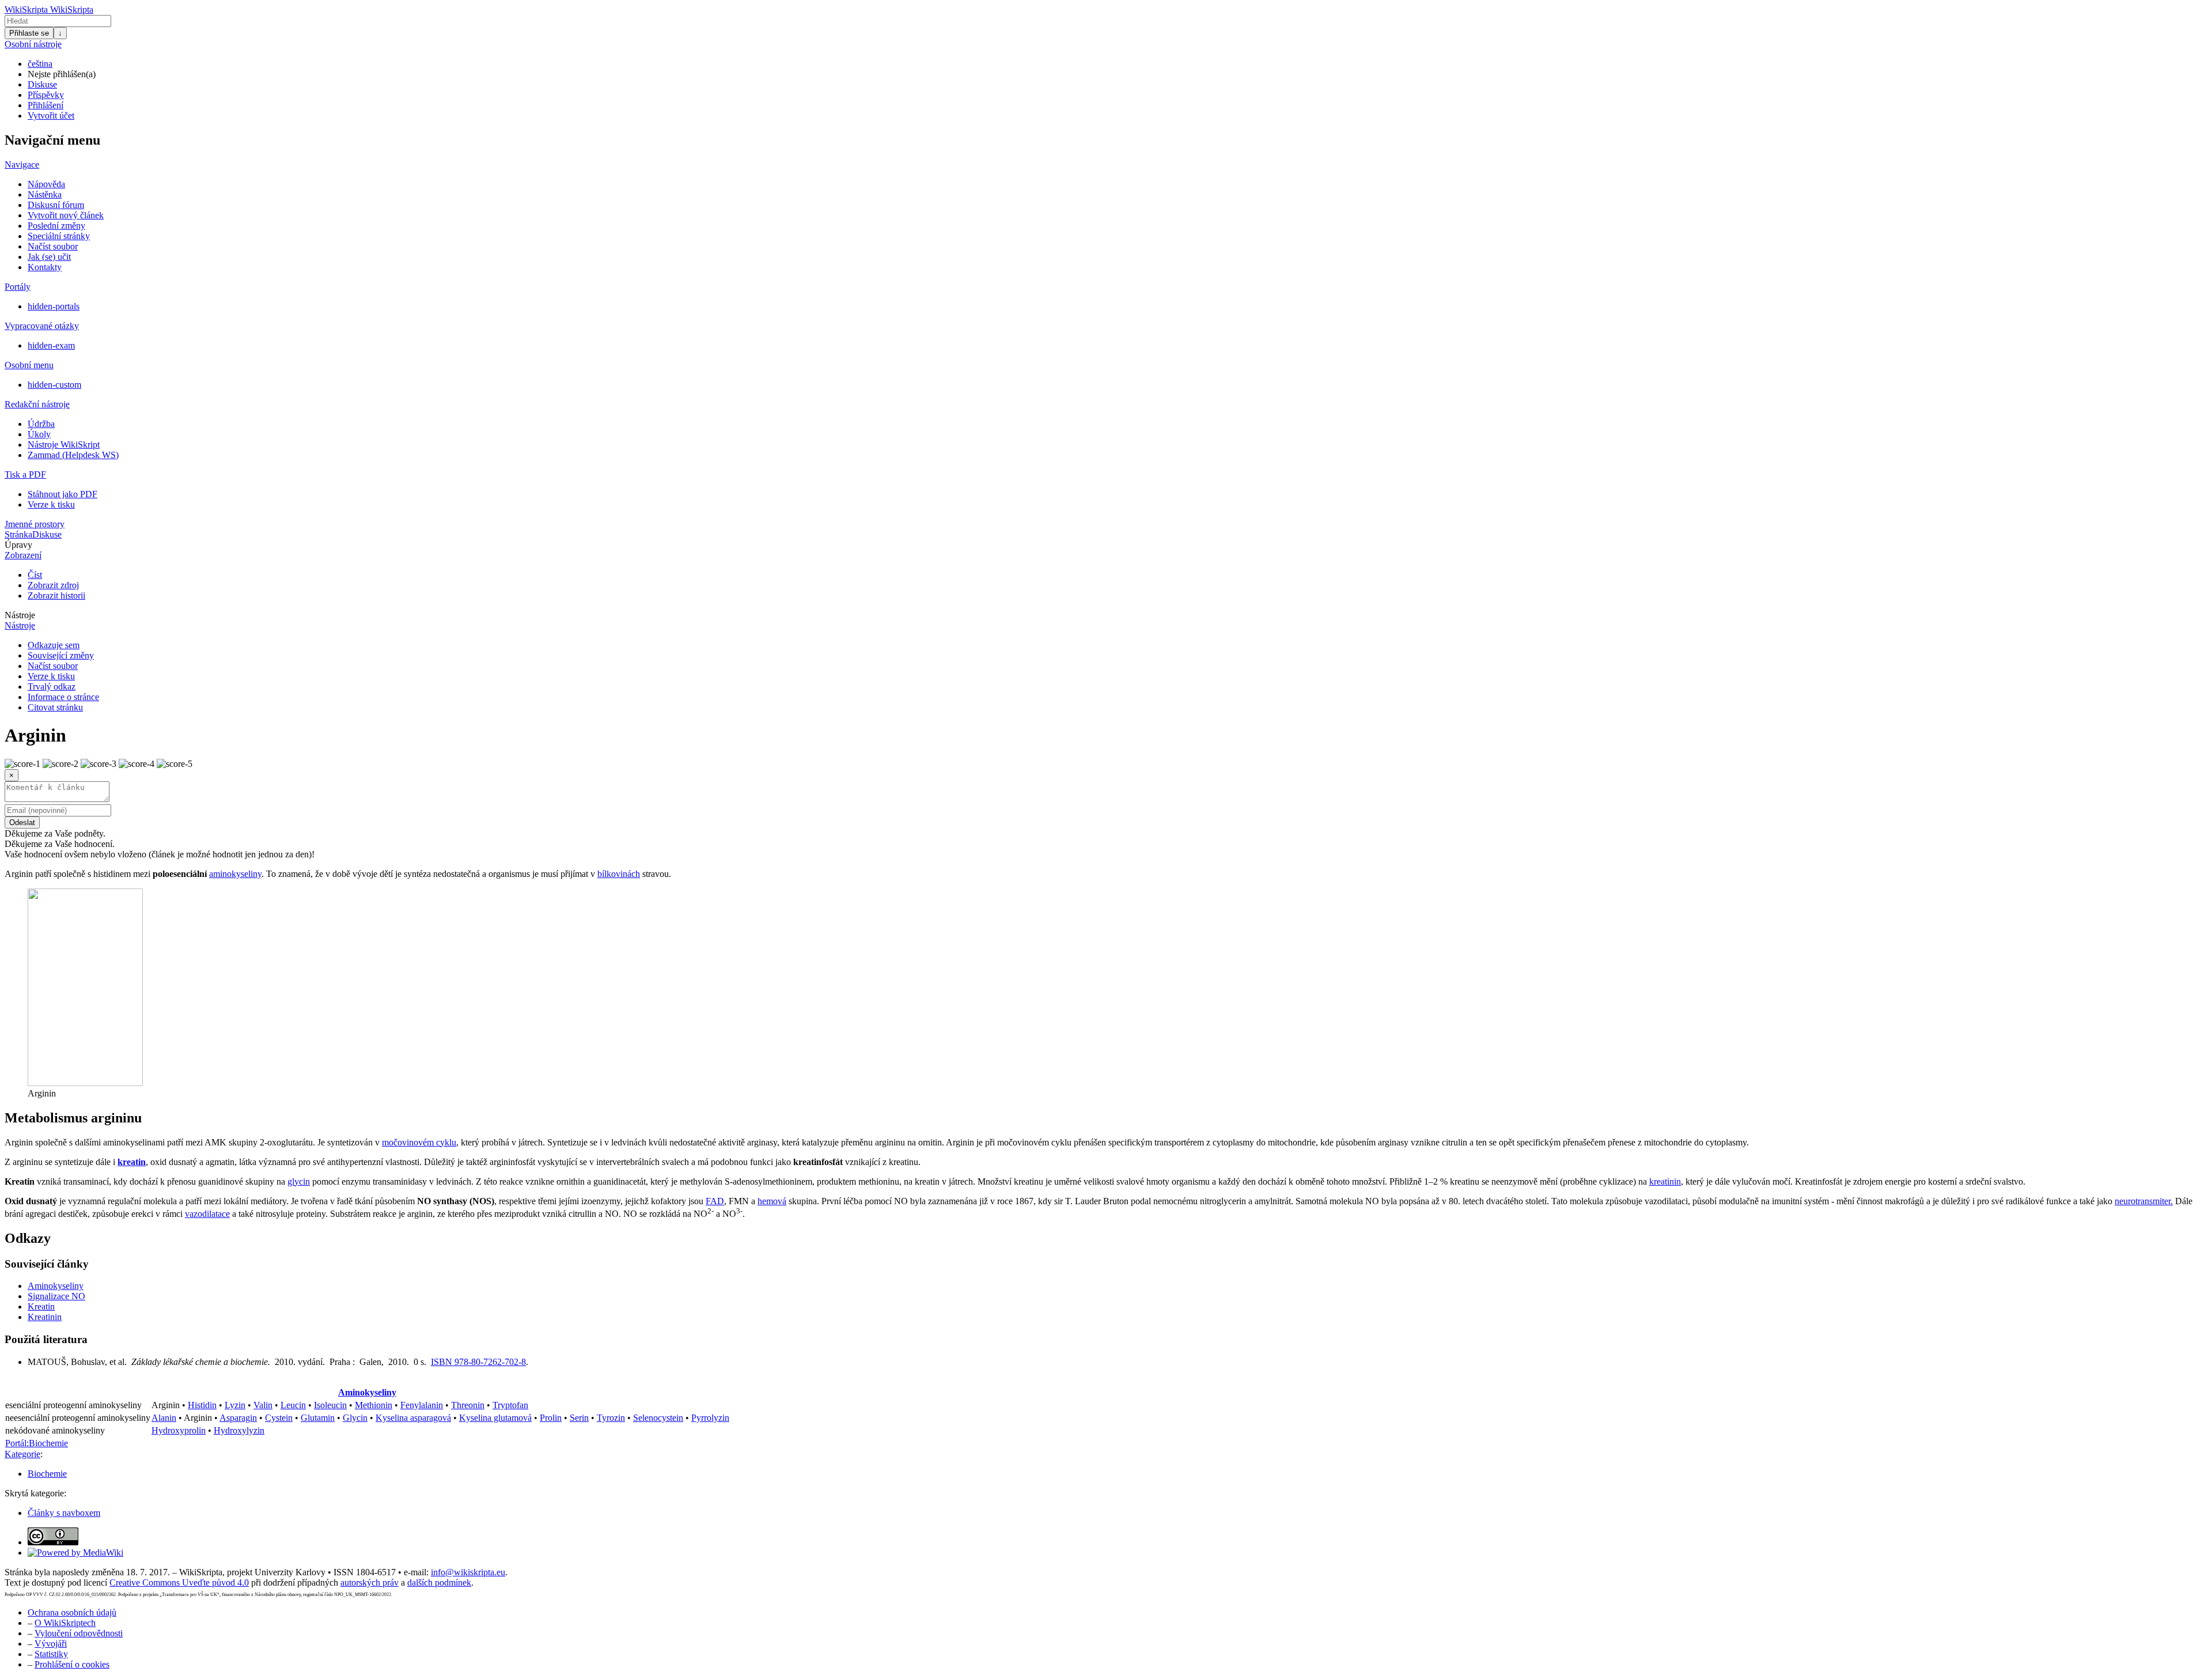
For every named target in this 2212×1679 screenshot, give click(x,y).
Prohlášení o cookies (72, 1664)
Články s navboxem (64, 1513)
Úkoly (39, 434)
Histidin (202, 1405)
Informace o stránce (63, 697)
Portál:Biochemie (37, 1443)
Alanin (164, 1418)
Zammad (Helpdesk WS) (73, 455)
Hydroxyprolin (179, 1430)
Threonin (468, 1405)
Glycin (355, 1418)
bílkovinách (619, 874)
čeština (40, 64)
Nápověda (46, 184)
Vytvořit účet (51, 116)
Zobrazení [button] (23, 555)
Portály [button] (18, 287)
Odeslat (22, 823)
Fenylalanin (422, 1405)
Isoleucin (330, 1405)
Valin (263, 1405)
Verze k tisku (51, 504)
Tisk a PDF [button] (25, 474)
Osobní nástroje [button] (33, 44)
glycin (299, 1181)
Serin (579, 1418)
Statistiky (51, 1654)
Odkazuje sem (54, 645)
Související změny (61, 655)
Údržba (41, 424)
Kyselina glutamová (495, 1418)
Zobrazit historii (56, 595)
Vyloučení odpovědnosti (79, 1633)
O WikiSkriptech (65, 1623)
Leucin (293, 1405)
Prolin (551, 1418)
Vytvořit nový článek (66, 215)
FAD (715, 1201)
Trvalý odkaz (52, 687)
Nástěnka (45, 194)
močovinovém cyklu (419, 1142)
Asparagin (238, 1418)
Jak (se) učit (49, 257)
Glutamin (318, 1418)
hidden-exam (51, 345)
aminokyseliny (235, 874)
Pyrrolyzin (710, 1418)
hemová (772, 1201)
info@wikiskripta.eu (468, 1572)
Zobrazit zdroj (53, 585)
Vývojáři (51, 1644)
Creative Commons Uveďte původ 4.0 (179, 1582)
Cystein (279, 1418)
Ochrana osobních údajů (72, 1612)
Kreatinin (45, 1317)
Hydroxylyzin (239, 1430)
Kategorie (22, 1454)
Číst (35, 575)
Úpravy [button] (18, 545)
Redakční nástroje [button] (37, 404)
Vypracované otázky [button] (42, 326)
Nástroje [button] (20, 615)
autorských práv (370, 1582)
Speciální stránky (59, 236)
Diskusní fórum (56, 205)
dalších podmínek (439, 1582)
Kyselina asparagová (413, 1418)
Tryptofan (510, 1405)
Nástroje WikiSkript (64, 445)
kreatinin (1665, 1181)
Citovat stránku (55, 707)
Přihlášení (46, 105)
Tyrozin (611, 1418)
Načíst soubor (53, 246)
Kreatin (41, 1306)
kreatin (132, 1162)
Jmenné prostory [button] (35, 524)
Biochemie (47, 1474)
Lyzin (235, 1405)
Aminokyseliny (56, 1286)
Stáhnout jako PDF (63, 494)
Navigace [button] (22, 165)
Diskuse (42, 84)
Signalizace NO (56, 1296)
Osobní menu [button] (29, 365)
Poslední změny (56, 226)
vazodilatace (207, 1214)
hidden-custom (54, 385)
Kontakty (45, 267)
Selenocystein (658, 1418)
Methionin (374, 1405)
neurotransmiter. (2144, 1201)
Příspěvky (46, 95)
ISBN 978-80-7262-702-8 (478, 1362)
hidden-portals (54, 306)
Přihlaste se (29, 33)
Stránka (18, 534)
